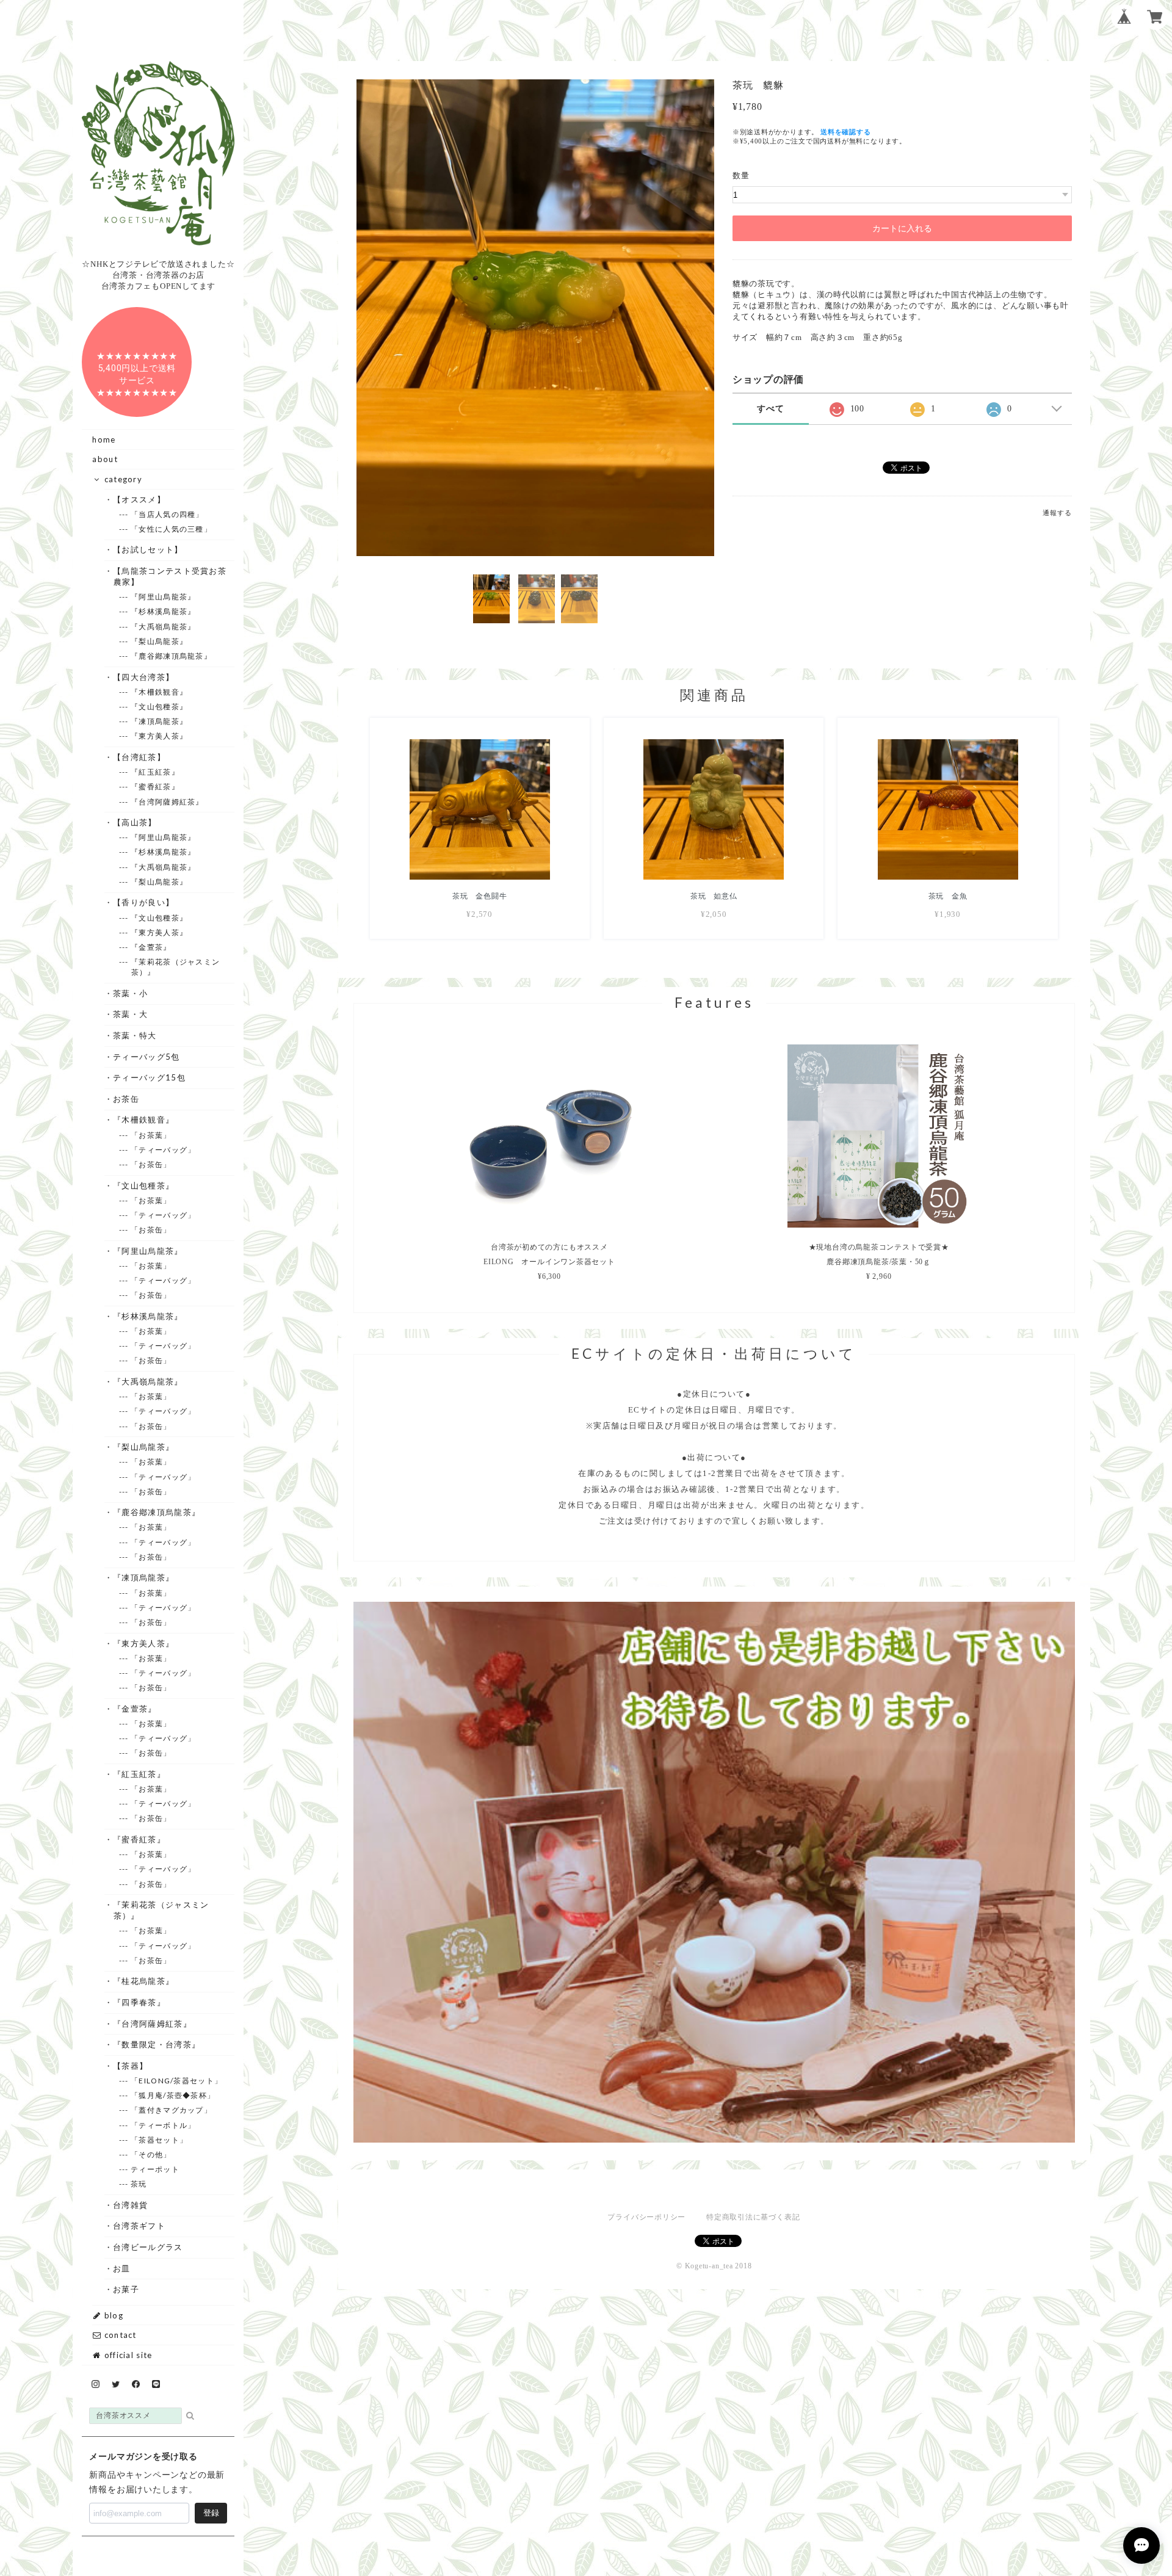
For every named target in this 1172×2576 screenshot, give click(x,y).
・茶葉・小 (131, 993)
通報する (1057, 513)
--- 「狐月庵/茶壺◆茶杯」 (173, 2095)
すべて (770, 409)
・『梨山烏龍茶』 (144, 1447)
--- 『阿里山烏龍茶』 (164, 597)
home (104, 440)
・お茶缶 (126, 1099)
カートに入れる (902, 228)
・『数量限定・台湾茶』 (157, 2044)
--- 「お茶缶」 (151, 1164)
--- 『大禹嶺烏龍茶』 (164, 627)
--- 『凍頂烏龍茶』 (159, 721)
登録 (211, 2513)
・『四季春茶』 (139, 2002)
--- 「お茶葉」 (151, 1135)
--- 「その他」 (151, 2155)
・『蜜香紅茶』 (139, 1839)
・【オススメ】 (139, 499)
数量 (741, 175)
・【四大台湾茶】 (144, 677)
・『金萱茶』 (135, 1709)
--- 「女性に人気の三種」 (172, 529)
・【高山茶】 (135, 822)
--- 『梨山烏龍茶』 (159, 641)
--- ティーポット (155, 2169)
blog (112, 2315)
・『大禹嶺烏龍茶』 (148, 1381)
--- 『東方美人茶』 (159, 736)
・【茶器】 (131, 2066)
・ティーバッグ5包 (147, 1057)
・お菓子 (126, 2289)
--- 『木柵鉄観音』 (159, 692)
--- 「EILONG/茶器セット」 (177, 2081)
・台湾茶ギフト (139, 2226)
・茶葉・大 (131, 1014)
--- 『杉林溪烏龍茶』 (164, 611)
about (105, 459)
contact (119, 2335)
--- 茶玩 (139, 2184)
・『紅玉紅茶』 (139, 1774)
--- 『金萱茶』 (151, 947)
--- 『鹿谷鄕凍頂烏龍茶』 (172, 656)
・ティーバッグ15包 (150, 1077)
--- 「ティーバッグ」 (164, 1150)
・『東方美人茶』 (144, 1643)
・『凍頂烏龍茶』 (144, 1577)
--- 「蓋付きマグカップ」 (172, 2110)
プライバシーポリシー (646, 2217)
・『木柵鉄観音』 (144, 1120)
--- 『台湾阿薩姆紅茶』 (168, 802)
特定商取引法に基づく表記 (753, 2217)
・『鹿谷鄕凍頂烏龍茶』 (157, 1512)
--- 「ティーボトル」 (164, 2125)
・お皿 (122, 2268)
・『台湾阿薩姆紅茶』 (153, 2024)
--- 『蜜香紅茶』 (155, 787)
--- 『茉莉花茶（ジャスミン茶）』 (176, 967)
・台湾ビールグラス (148, 2247)
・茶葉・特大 (135, 1035)
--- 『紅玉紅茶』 (155, 772)
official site (127, 2355)
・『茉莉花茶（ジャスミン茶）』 (161, 1910)
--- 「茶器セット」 (159, 2140)
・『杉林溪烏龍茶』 (148, 1316)
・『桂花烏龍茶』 (144, 1981)
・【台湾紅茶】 (139, 757)
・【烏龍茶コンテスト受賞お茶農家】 (170, 576)
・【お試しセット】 (148, 549)
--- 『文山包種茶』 (159, 707)
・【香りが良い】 (144, 902)
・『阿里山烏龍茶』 (148, 1251)
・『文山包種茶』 (144, 1185)
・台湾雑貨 (131, 2205)
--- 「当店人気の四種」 (168, 514)
